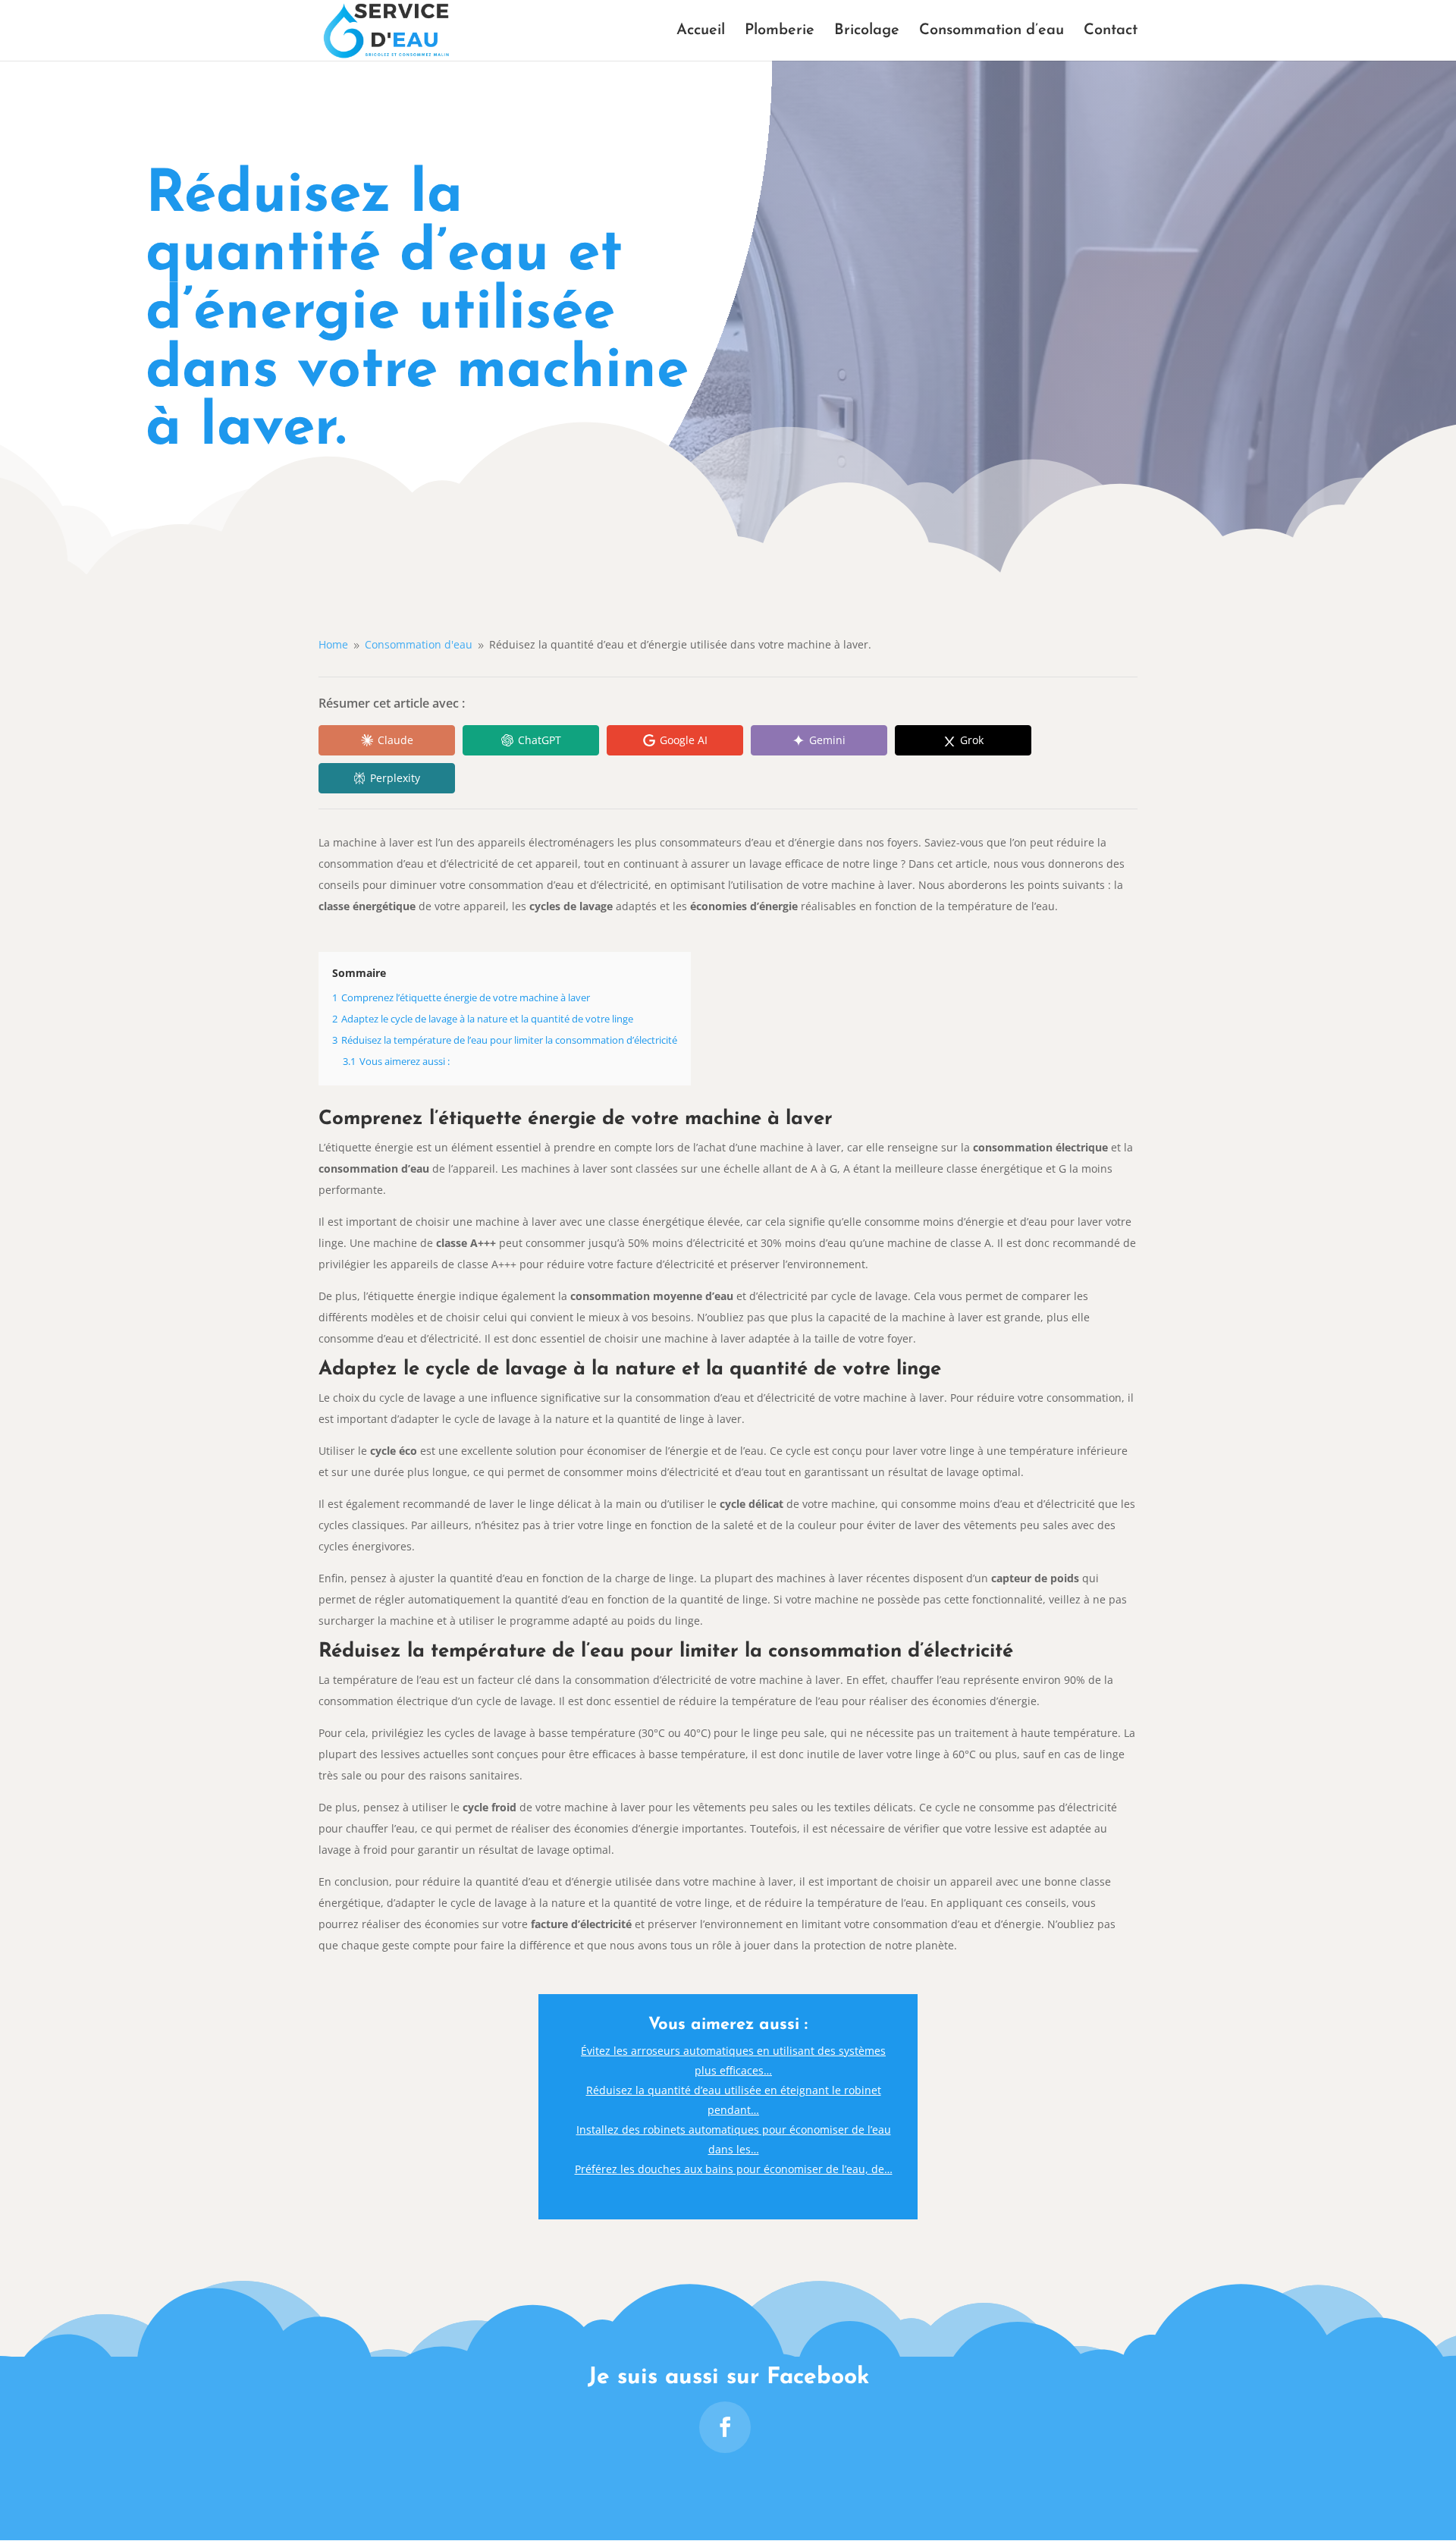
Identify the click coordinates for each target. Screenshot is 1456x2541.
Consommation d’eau (992, 31)
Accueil (701, 31)
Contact (1111, 31)
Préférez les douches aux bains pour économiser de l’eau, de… (734, 2169)
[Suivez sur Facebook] (725, 2427)
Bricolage (867, 31)
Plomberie (780, 31)
